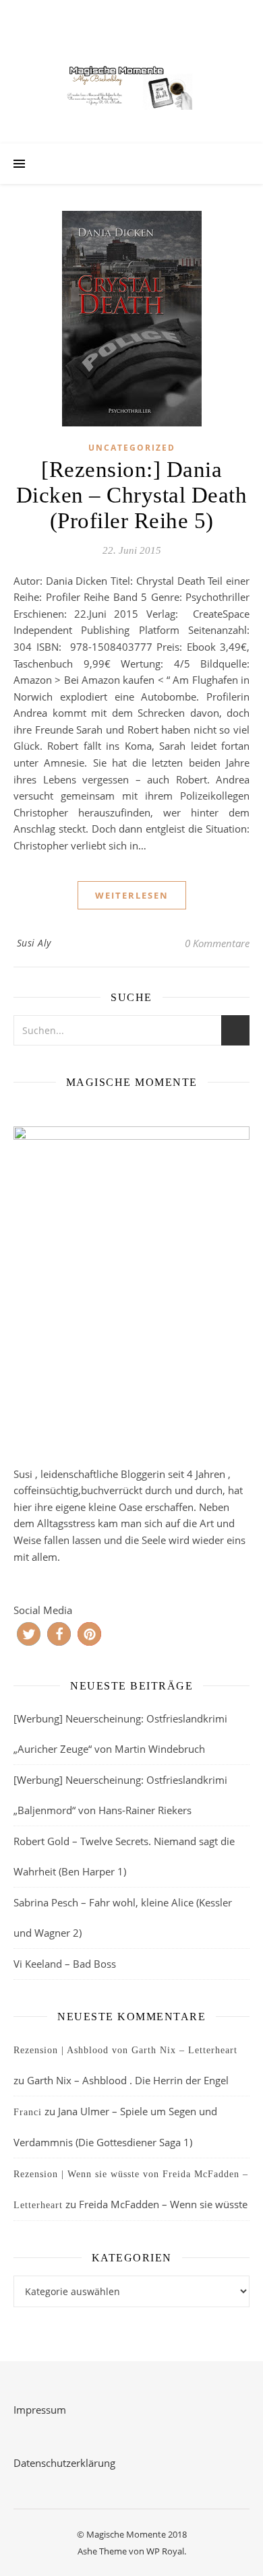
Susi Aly (34, 943)
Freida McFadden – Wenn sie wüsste (163, 2204)
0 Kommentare (217, 943)
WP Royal (165, 2551)
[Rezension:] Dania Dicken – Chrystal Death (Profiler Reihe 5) (132, 495)
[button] (29, 1634)
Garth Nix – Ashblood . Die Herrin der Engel (128, 2080)
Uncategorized (132, 448)
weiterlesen (132, 895)
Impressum (40, 2410)
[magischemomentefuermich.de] (131, 85)
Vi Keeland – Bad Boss (65, 1964)
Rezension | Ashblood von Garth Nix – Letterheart (125, 2050)
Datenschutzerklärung (64, 2463)
